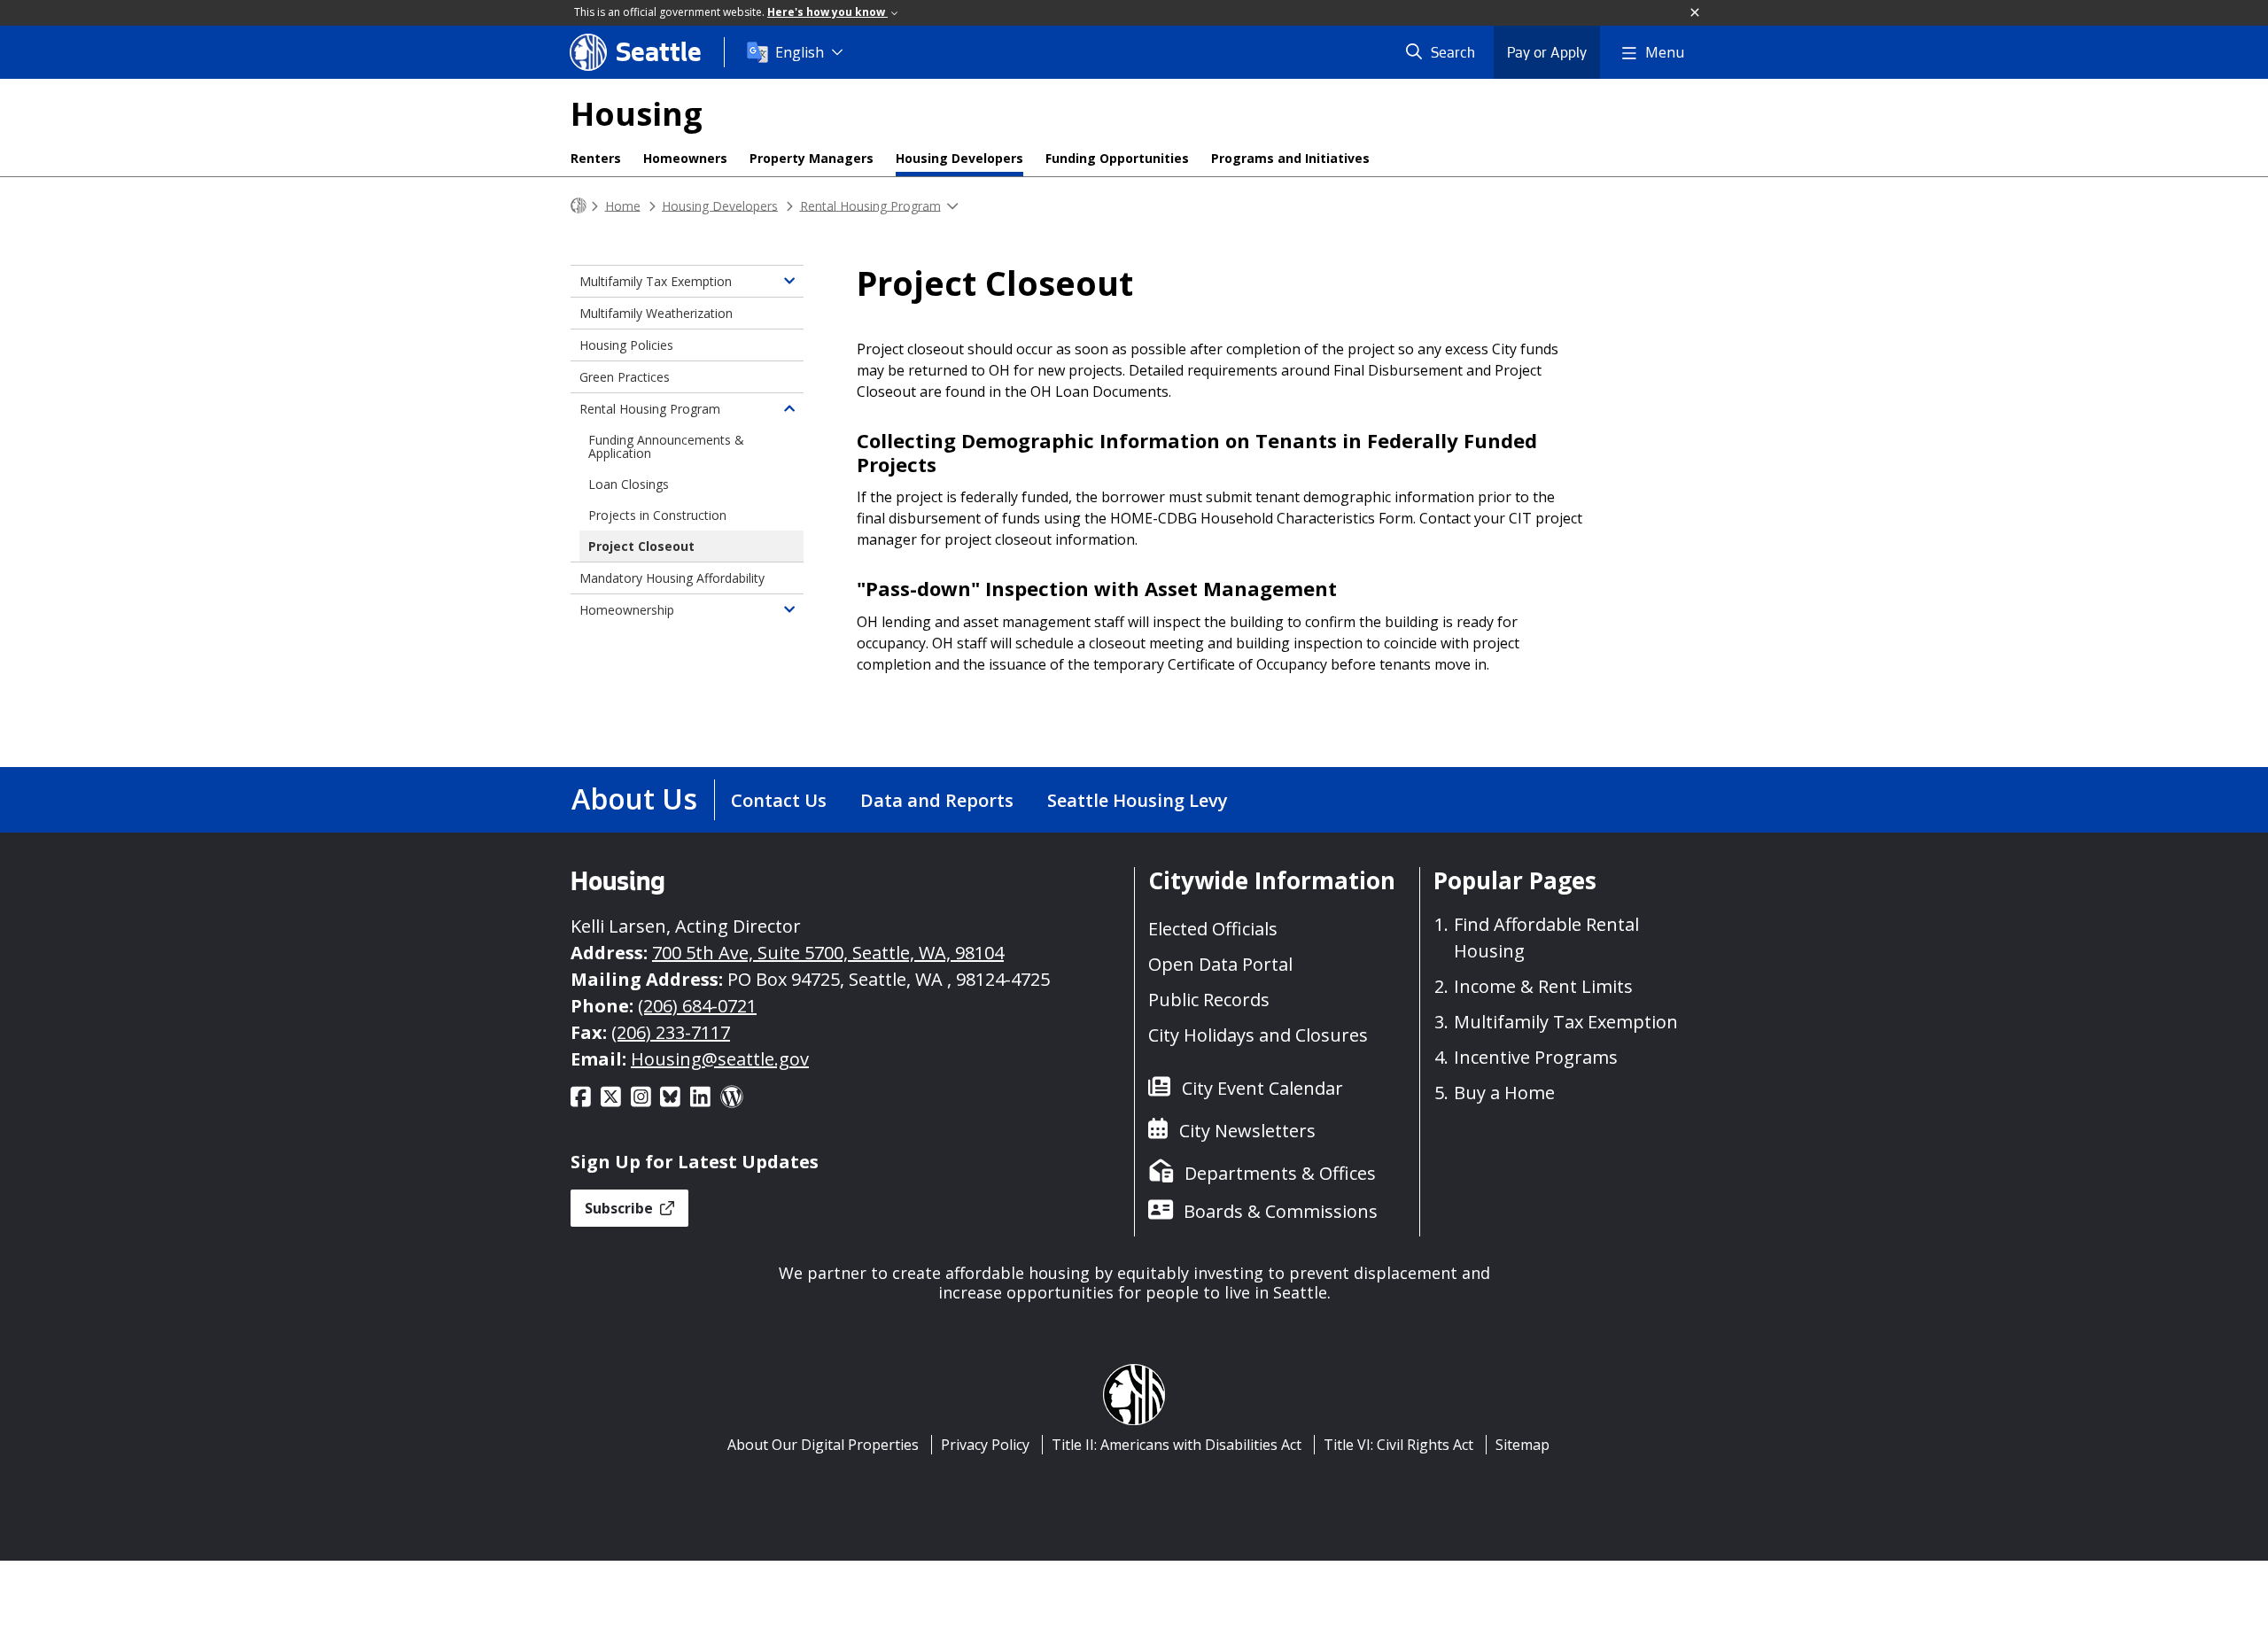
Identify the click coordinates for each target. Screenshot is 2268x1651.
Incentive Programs (1536, 1057)
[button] (1696, 13)
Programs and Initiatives (1290, 158)
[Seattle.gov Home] (579, 206)
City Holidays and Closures (1258, 1035)
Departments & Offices (1280, 1173)
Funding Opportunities (1117, 158)
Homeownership (627, 610)
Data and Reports (937, 800)
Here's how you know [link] (827, 12)
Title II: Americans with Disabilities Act (1177, 1445)
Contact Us (779, 800)
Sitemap (1522, 1445)
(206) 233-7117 (671, 1032)
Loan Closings (629, 484)
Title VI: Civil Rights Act (1398, 1445)
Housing (637, 114)
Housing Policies (626, 345)
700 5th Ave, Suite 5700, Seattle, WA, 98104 (828, 953)
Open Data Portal (1220, 964)
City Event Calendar (1262, 1088)
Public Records (1209, 1000)
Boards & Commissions (1281, 1211)
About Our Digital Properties (823, 1445)
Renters (596, 158)
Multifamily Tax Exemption (656, 281)
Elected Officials (1213, 929)
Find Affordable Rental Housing (1546, 938)
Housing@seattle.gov (720, 1059)
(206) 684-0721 (697, 1006)
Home (623, 205)
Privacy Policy (985, 1445)
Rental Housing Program (870, 205)
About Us (634, 798)
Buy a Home (1504, 1093)
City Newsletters (1247, 1131)
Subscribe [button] (621, 1208)
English (800, 52)
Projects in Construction (657, 515)
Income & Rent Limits (1543, 986)
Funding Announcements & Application (666, 446)
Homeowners (685, 158)
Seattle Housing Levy (1138, 800)
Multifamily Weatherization (656, 313)
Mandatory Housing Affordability (672, 578)
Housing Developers (959, 158)
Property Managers (812, 158)
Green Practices (625, 377)
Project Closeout (641, 546)
